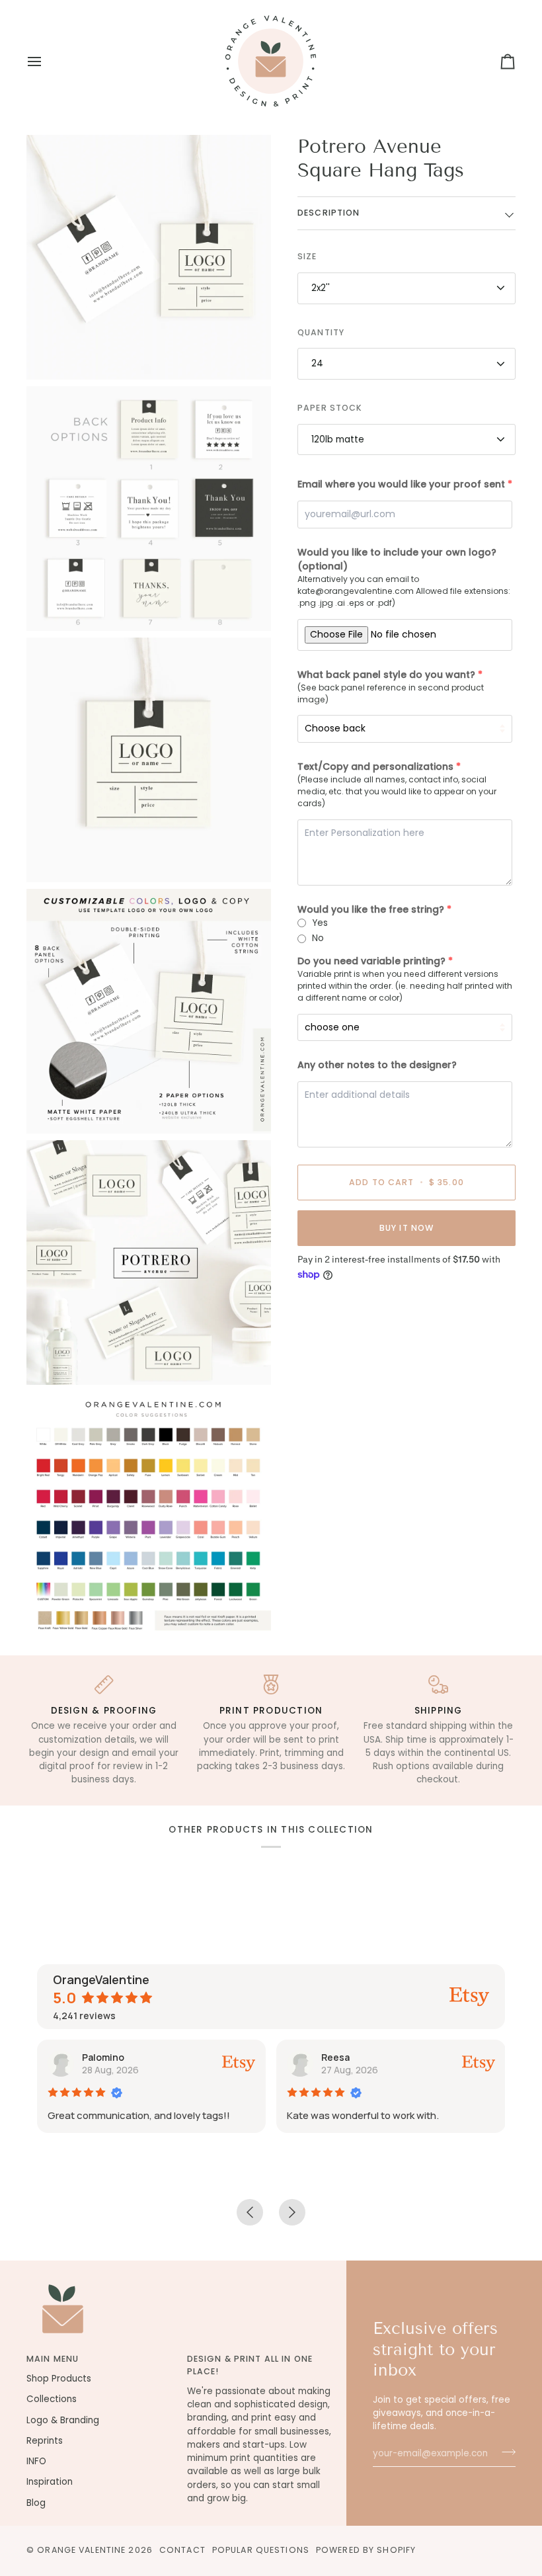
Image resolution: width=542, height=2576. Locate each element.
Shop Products (59, 2379)
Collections (52, 2399)
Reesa (335, 2057)
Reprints (45, 2441)
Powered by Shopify (366, 2550)
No (318, 938)
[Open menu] (46, 61)
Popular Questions (261, 2550)
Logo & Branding (63, 2420)
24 (317, 363)
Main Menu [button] (53, 2359)
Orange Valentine (81, 2550)
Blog (36, 2503)
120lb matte (338, 439)
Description (329, 213)
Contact (182, 2550)
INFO (36, 2461)
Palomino (103, 2057)
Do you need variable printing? (371, 961)
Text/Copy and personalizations (375, 767)
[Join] (505, 2452)
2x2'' (321, 288)
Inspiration (50, 2482)
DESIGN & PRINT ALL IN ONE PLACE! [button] (250, 2365)
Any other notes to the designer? (377, 1065)
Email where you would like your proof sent (401, 484)
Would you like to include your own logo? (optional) (397, 559)
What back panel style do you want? (386, 675)
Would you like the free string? (371, 909)
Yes (320, 923)
